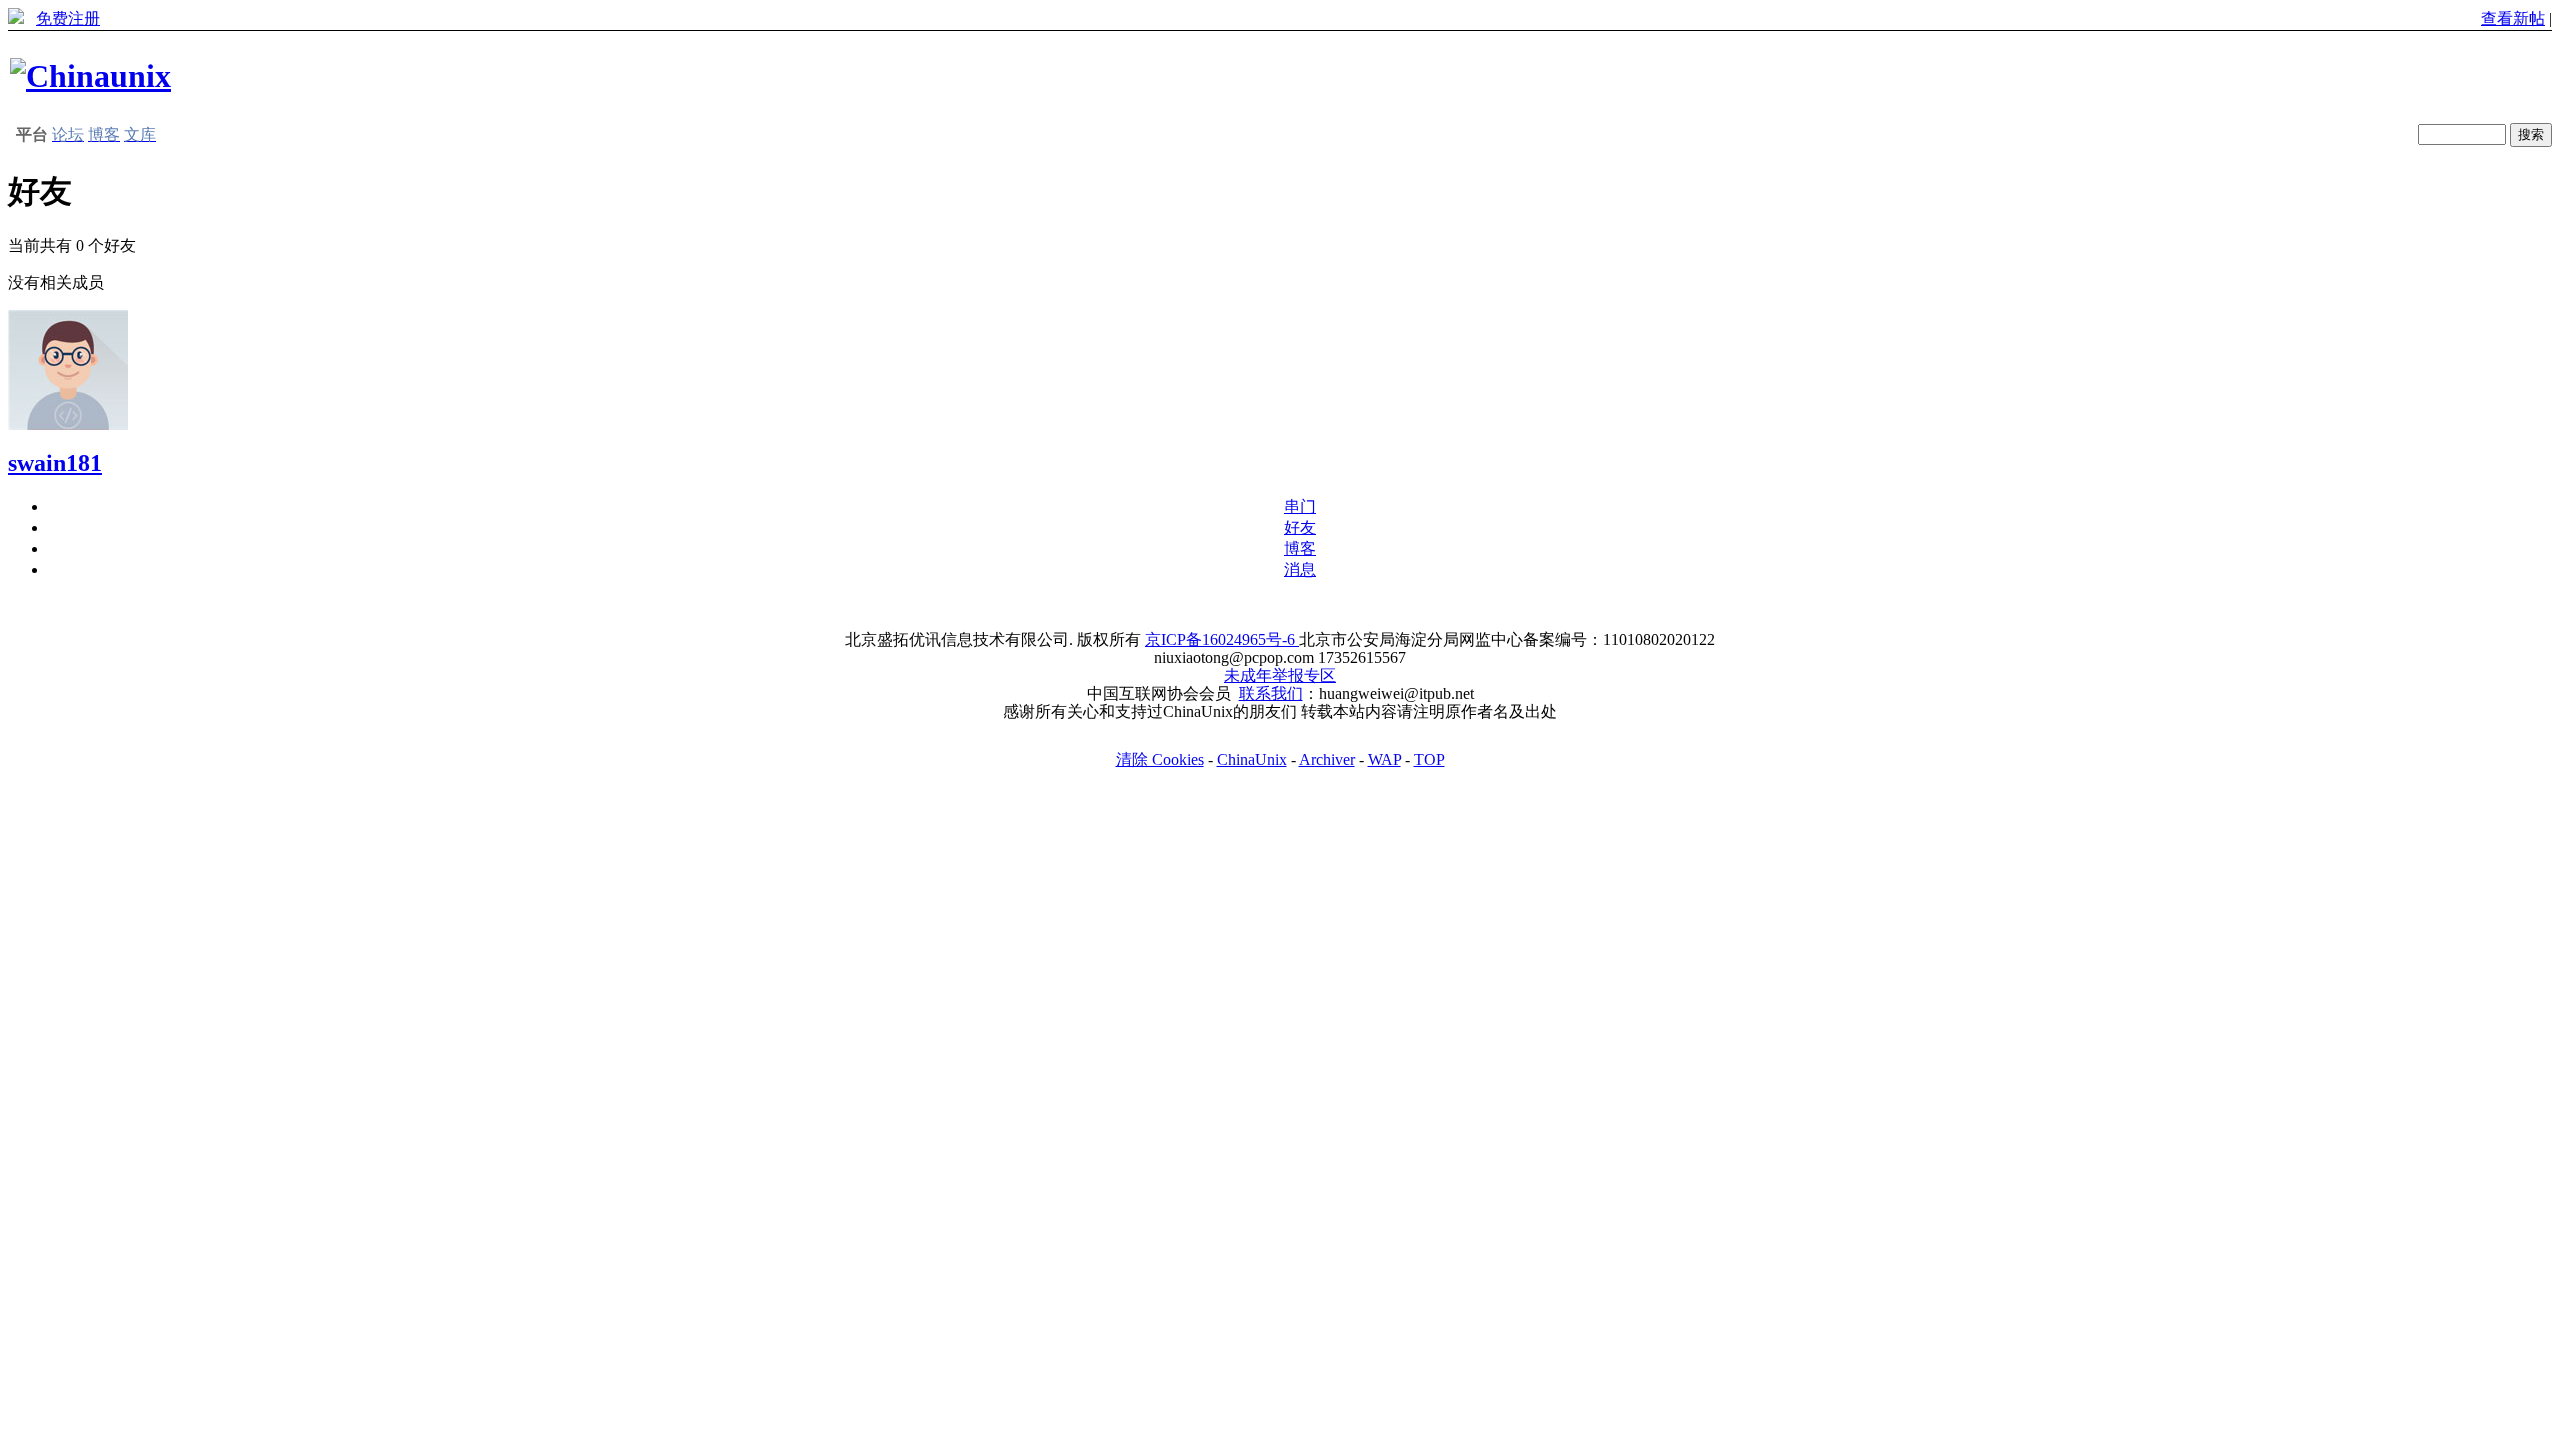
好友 (1300, 527)
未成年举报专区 (1280, 675)
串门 (1300, 506)
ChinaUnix (1252, 759)
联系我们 (1271, 693)
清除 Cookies (1160, 759)
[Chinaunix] (90, 76)
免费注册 (68, 18)
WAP (1384, 759)
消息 (1300, 569)
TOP (1429, 759)
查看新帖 (2513, 18)
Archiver (1327, 759)
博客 (1300, 548)
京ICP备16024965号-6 (1222, 639)
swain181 (55, 463)
